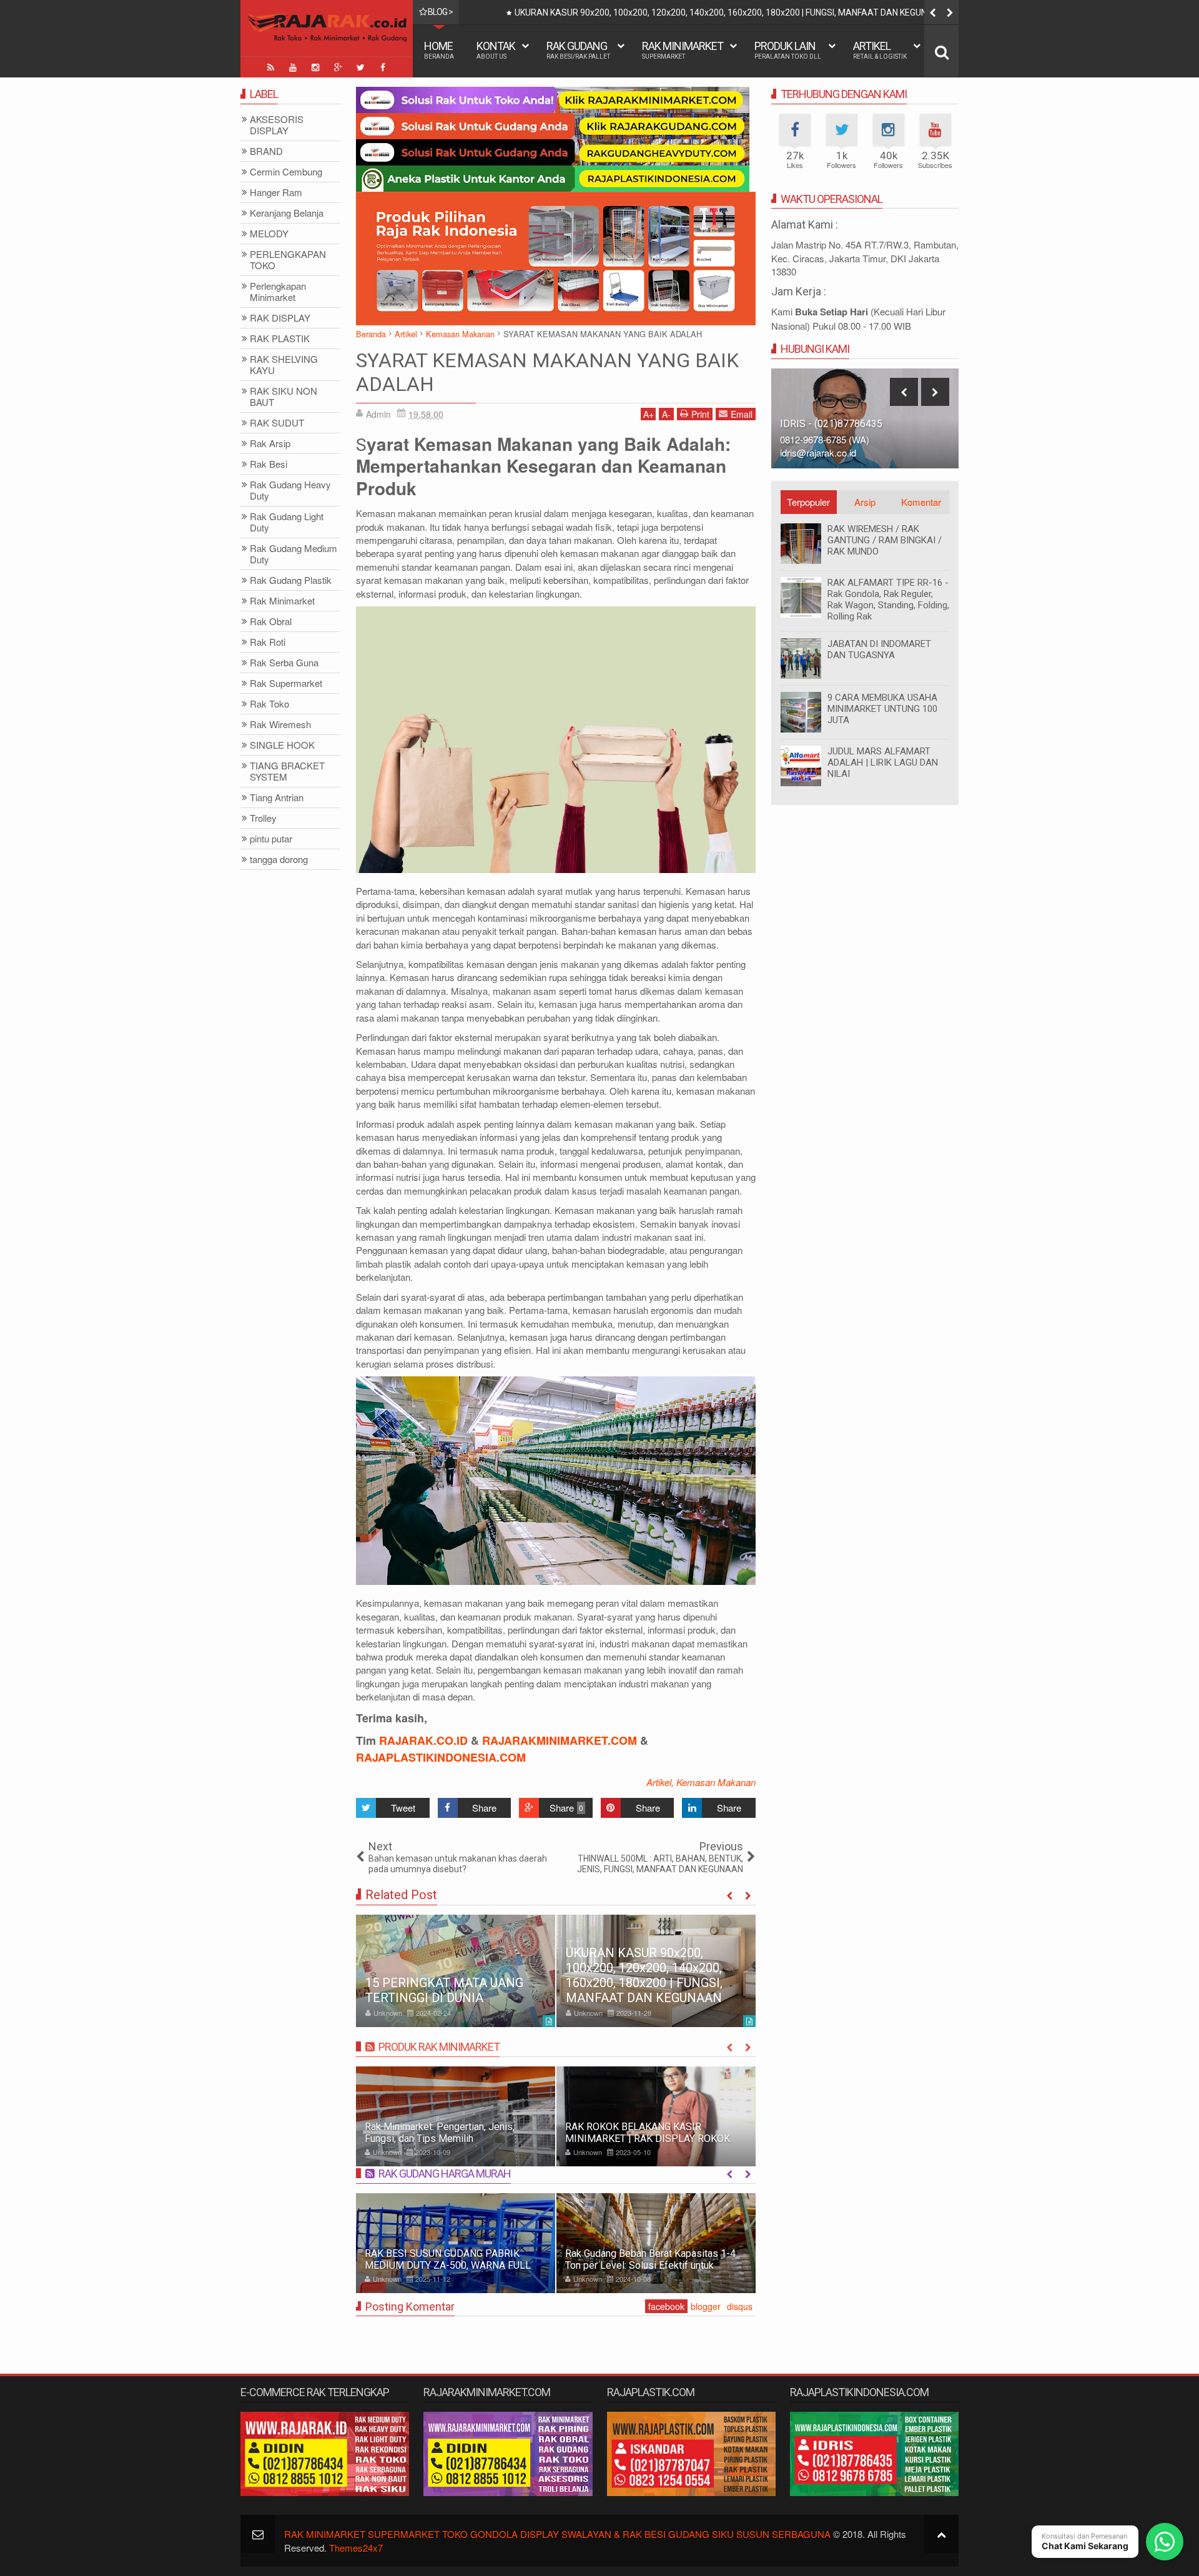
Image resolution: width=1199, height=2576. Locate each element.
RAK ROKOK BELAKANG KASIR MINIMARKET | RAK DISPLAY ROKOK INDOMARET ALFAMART (648, 2139)
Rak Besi (269, 464)
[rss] (270, 67)
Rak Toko (269, 704)
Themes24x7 (356, 2548)
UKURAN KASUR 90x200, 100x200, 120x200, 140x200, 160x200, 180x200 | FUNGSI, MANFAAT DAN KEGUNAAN (730, 12)
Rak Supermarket (286, 683)
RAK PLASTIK (280, 339)
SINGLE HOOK (282, 745)
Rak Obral (271, 622)
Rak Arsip (270, 444)
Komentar (921, 502)
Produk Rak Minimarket (439, 2047)
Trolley (263, 818)
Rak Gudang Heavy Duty (290, 491)
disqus (740, 2306)
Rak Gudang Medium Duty (294, 554)
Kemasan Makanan (716, 1782)
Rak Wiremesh (280, 725)
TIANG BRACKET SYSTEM (287, 772)
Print (700, 414)
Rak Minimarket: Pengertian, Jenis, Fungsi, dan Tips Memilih (440, 2133)
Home (439, 50)
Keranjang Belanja (287, 213)
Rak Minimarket (683, 50)
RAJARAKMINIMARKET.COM (560, 1740)
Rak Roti (268, 642)
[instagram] (315, 67)
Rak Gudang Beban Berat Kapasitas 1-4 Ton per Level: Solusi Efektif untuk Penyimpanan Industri (650, 2265)
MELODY (269, 234)
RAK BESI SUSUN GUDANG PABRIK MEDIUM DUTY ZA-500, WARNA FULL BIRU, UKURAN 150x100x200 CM (448, 2265)
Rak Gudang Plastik (291, 580)
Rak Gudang (578, 50)
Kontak (496, 50)
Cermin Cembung (286, 172)
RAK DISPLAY (280, 318)
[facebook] (383, 67)
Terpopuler (808, 502)
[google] (338, 67)
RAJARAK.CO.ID (423, 1740)
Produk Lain (788, 50)
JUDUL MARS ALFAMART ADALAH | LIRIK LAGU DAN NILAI (883, 762)
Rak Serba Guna (284, 663)
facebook (666, 2306)
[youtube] (293, 67)
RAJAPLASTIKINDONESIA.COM (441, 1757)
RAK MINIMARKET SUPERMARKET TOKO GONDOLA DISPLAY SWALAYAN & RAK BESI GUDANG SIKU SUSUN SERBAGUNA (557, 2534)
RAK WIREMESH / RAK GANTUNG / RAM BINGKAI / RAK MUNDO (885, 540)
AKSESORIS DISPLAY (277, 125)
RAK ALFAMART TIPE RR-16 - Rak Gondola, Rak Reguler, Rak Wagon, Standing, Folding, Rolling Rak (888, 600)
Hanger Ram (276, 193)
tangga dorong (279, 860)
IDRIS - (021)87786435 (831, 424)
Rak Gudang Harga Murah (445, 2174)
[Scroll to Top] (941, 2534)
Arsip (865, 502)
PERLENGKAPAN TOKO (288, 260)
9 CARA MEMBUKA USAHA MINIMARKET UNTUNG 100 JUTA (882, 709)
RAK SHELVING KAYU (284, 365)
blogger (706, 2306)
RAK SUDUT (277, 423)
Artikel (880, 50)
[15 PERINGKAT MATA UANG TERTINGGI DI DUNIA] (456, 1971)
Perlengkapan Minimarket (278, 292)
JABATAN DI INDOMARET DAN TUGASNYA (879, 649)
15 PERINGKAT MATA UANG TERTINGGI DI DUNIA (444, 1990)
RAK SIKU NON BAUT (284, 397)
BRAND (266, 151)
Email (742, 414)
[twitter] (360, 67)
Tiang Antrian (277, 798)
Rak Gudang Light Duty (287, 522)
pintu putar (271, 839)
